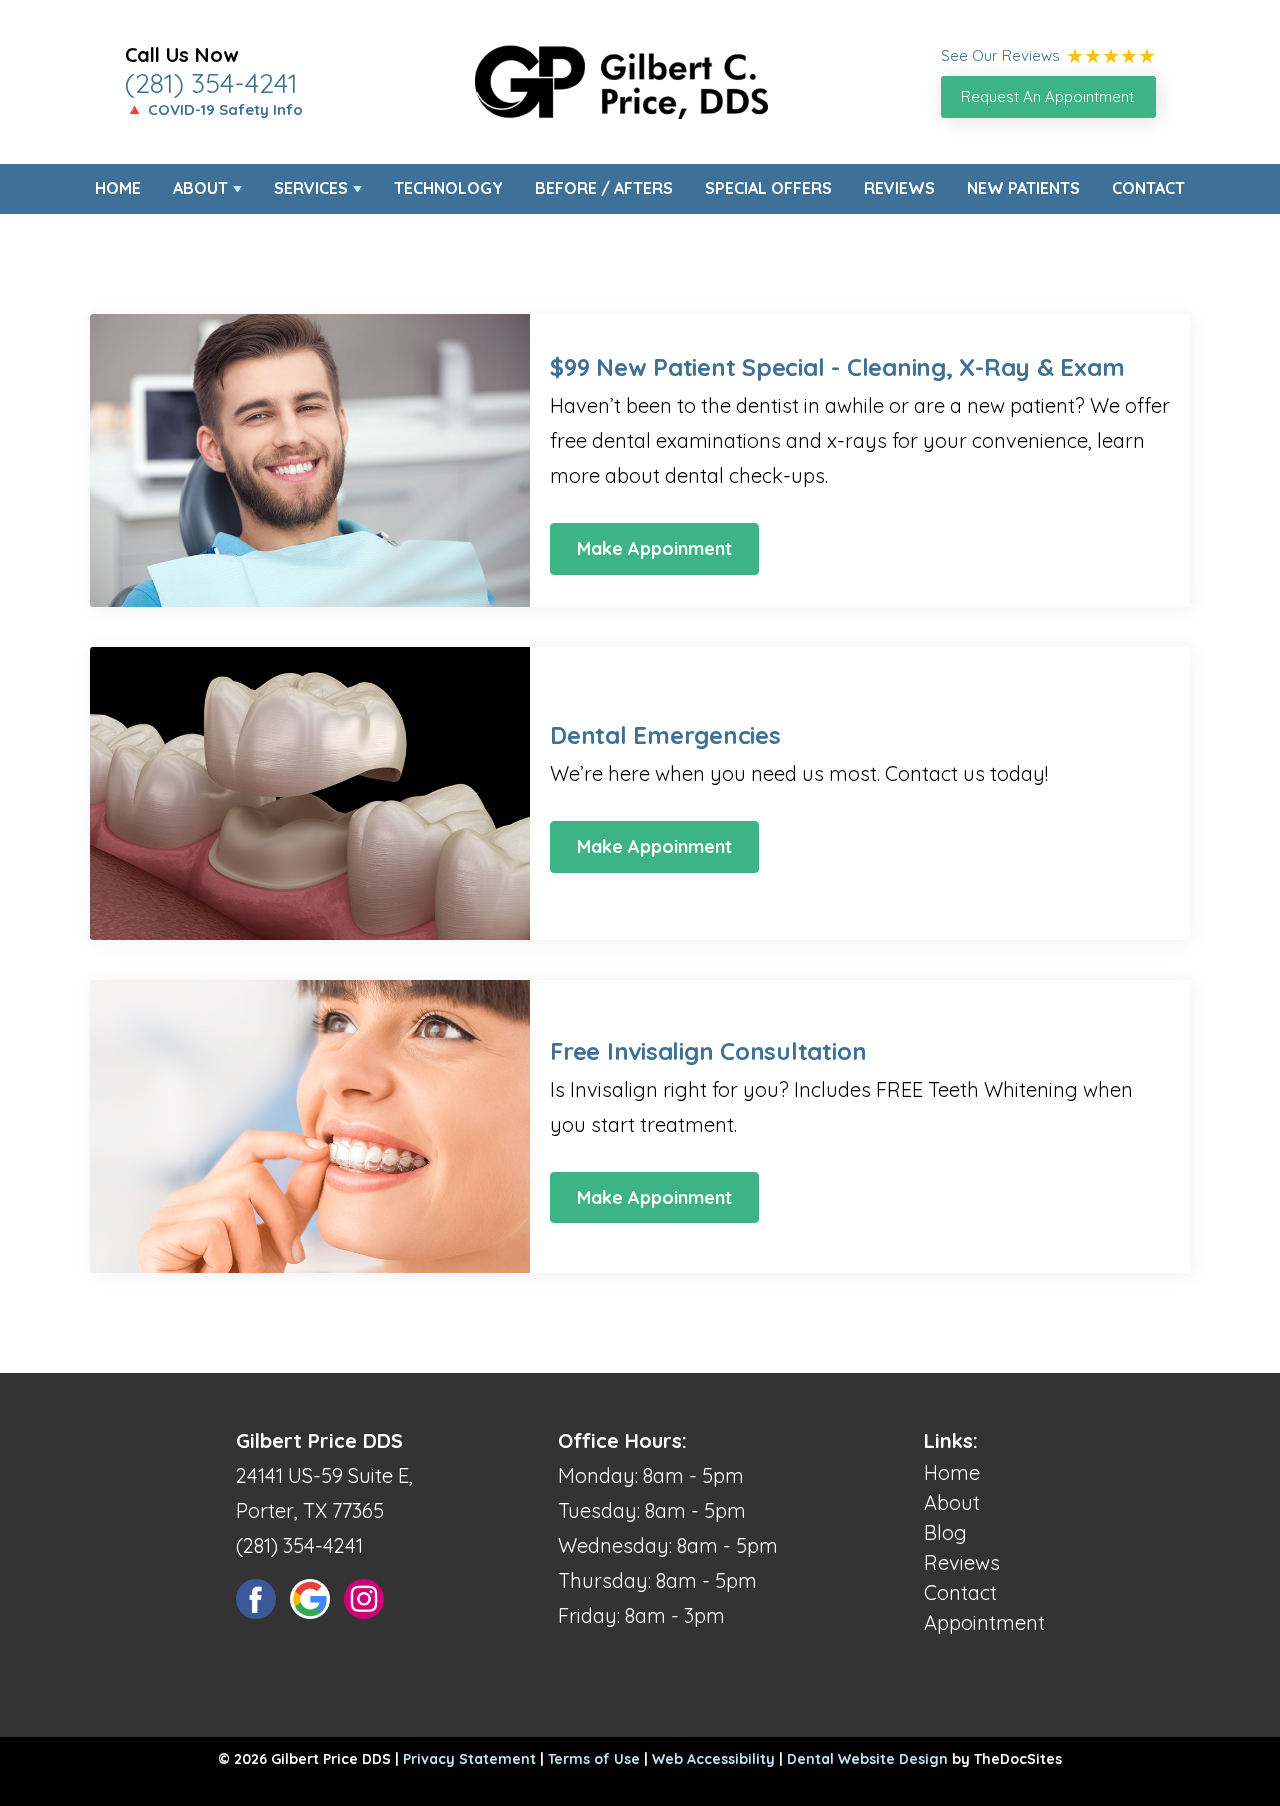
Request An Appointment (1047, 96)
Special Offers (768, 188)
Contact (1148, 188)
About (200, 188)
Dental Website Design (867, 1759)
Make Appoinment (654, 548)
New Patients (1023, 188)
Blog (945, 1532)
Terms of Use (594, 1759)
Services (311, 188)
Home (118, 188)
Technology (448, 188)
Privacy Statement (469, 1759)
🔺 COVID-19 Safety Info (214, 109)
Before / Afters (604, 188)
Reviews (899, 188)
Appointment (984, 1622)
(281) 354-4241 (211, 83)
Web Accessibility (713, 1759)
